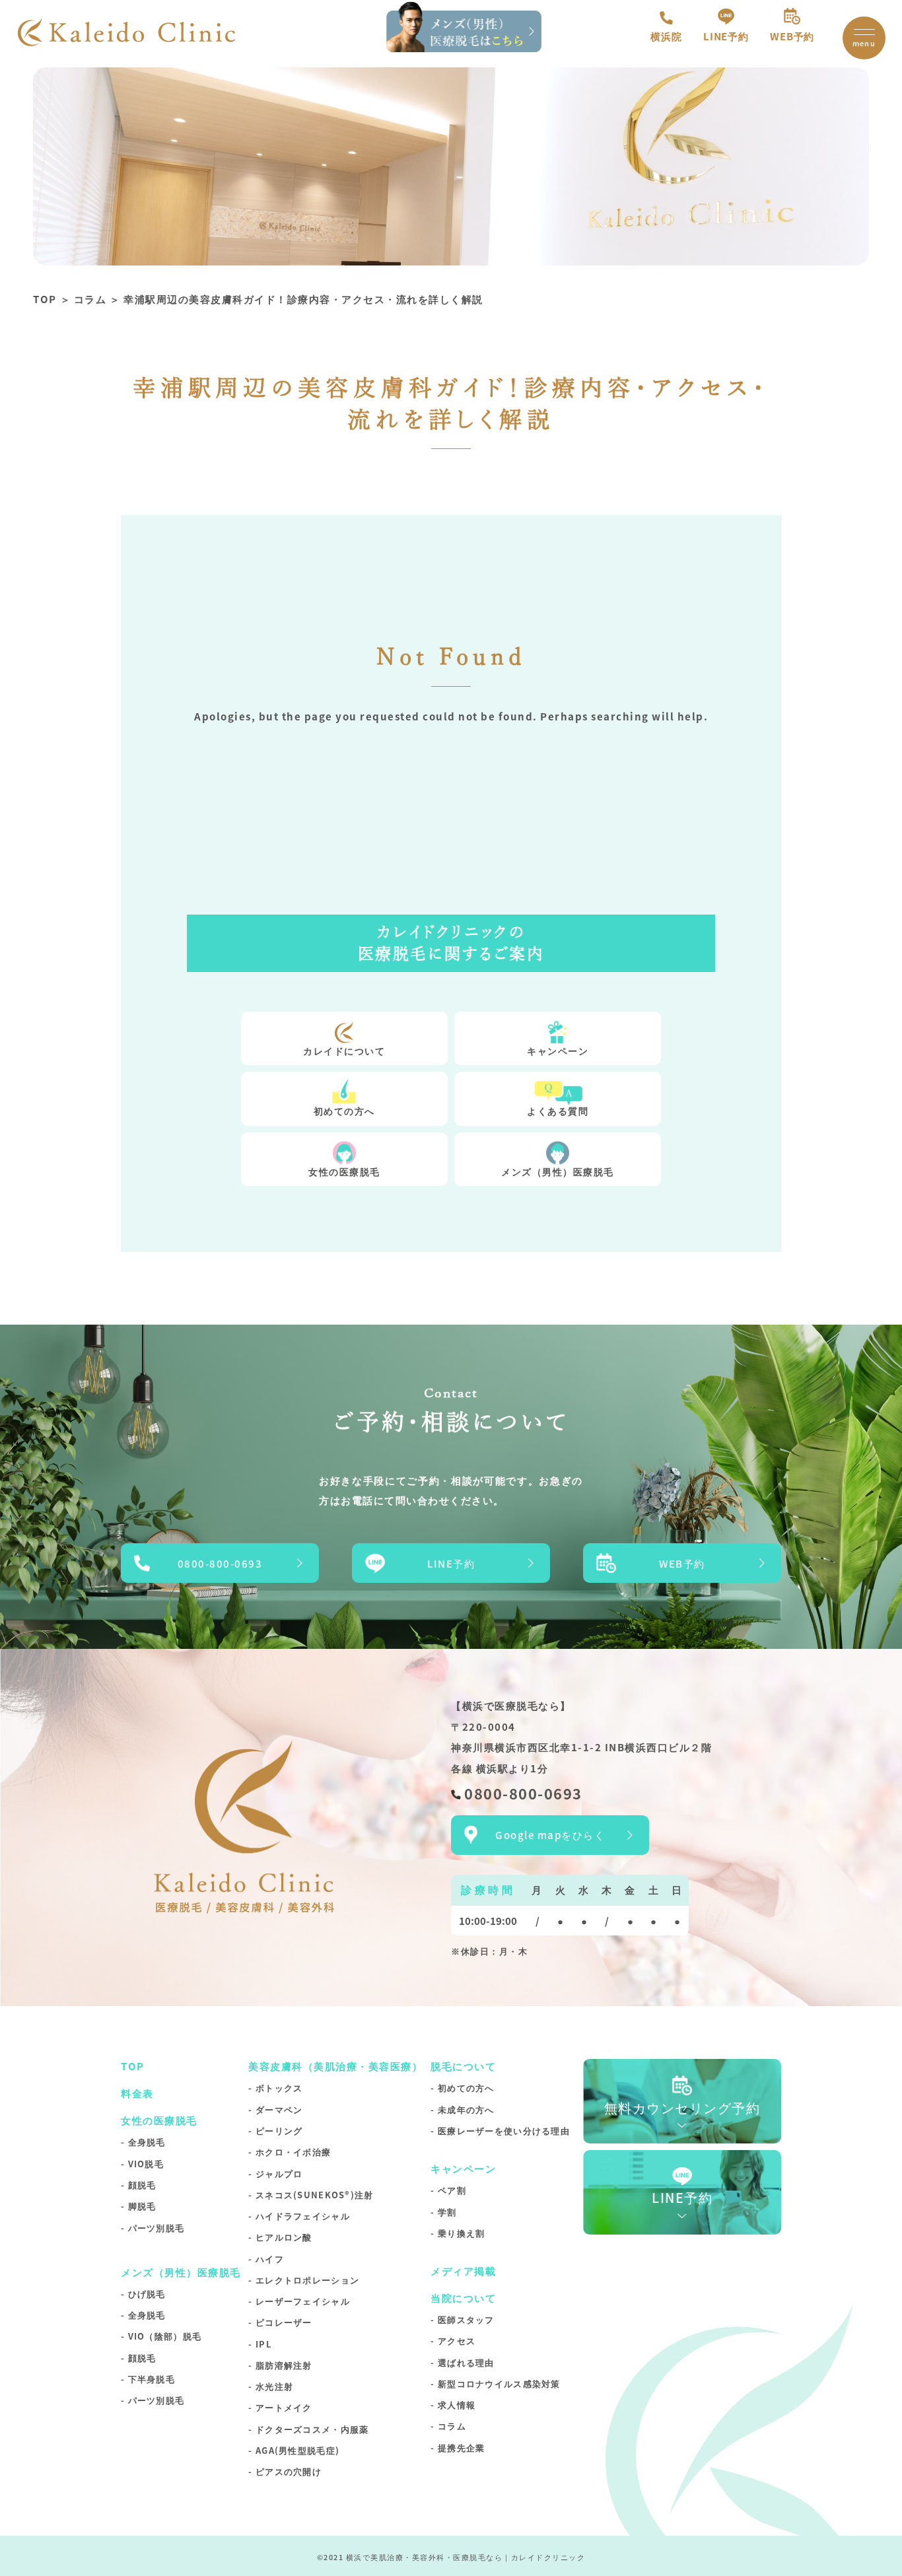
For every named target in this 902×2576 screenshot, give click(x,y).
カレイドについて (344, 1051)
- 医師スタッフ (462, 2319)
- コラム (448, 2426)
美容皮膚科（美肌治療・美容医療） (335, 2066)
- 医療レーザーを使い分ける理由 (500, 2131)
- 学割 (443, 2212)
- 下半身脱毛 (148, 2379)
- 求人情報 (453, 2405)
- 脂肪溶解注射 (280, 2365)
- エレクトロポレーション (304, 2280)
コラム (90, 299)
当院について (463, 2298)
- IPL (260, 2344)
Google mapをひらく (550, 1835)
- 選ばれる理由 (462, 2362)
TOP (45, 299)
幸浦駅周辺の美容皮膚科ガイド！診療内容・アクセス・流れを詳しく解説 (303, 299)
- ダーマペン (275, 2109)
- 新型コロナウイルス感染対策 (495, 2384)
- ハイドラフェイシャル (299, 2216)
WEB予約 (792, 36)
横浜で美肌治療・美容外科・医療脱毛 (416, 2557)
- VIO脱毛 (142, 2164)
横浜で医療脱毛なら (511, 1705)
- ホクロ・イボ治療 (290, 2152)
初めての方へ (344, 1111)
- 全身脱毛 (143, 2142)
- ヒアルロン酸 (280, 2237)
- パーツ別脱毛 (153, 2228)
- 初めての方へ (462, 2088)
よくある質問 (558, 1111)
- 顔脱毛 (138, 2185)
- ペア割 (448, 2190)
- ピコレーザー (280, 2322)
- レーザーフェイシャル (299, 2301)
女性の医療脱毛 (344, 1171)
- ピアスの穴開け (285, 2471)
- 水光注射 (271, 2386)
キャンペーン (558, 1051)
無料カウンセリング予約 (682, 2107)
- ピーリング (275, 2131)
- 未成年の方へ (462, 2109)
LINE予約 (726, 36)
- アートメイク (280, 2407)
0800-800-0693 (220, 1563)
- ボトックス (275, 2088)
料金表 (137, 2093)
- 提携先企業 (458, 2448)
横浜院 (666, 36)
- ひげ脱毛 (143, 2294)
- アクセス (453, 2341)
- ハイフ (266, 2259)
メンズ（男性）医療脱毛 (558, 1171)
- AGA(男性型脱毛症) (294, 2450)
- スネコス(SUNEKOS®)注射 (311, 2195)
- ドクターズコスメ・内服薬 (308, 2429)
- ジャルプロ (275, 2174)
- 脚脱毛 (138, 2206)
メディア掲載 (463, 2271)
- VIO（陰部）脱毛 (161, 2336)
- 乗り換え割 (458, 2233)
